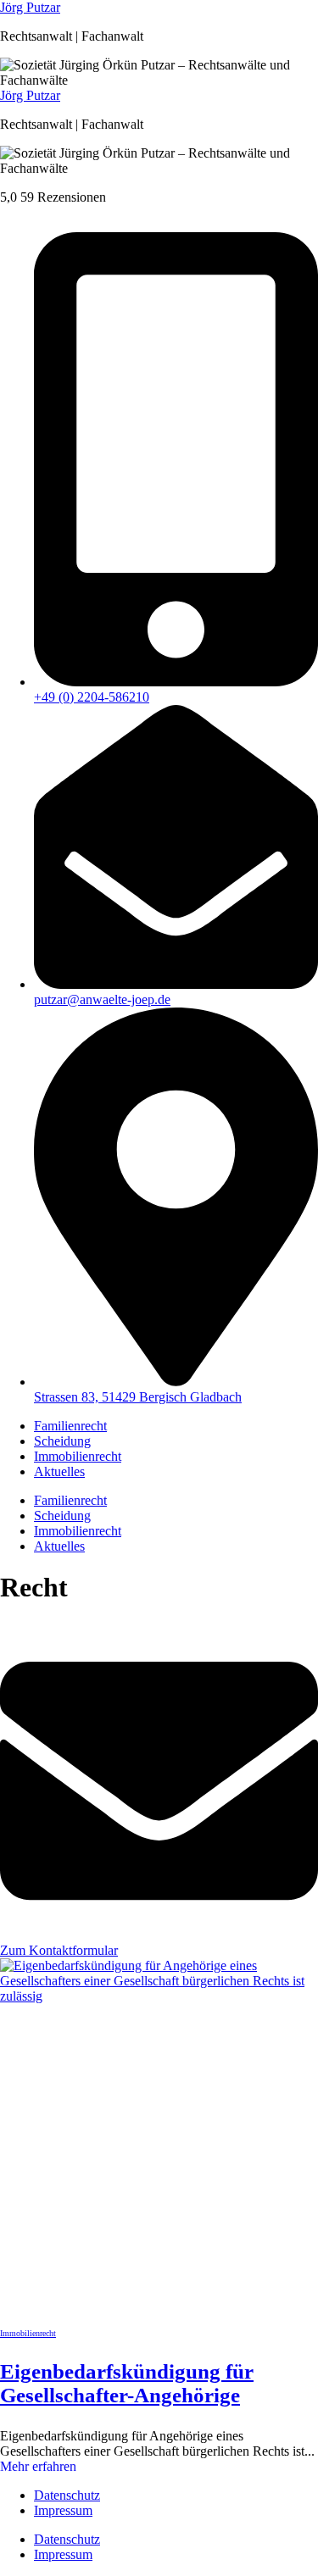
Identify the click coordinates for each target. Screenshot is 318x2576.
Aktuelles (59, 1471)
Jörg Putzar (30, 7)
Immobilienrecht (78, 1456)
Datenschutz (67, 2495)
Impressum (63, 2510)
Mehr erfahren (38, 2466)
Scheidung (62, 1441)
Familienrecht (70, 1426)
